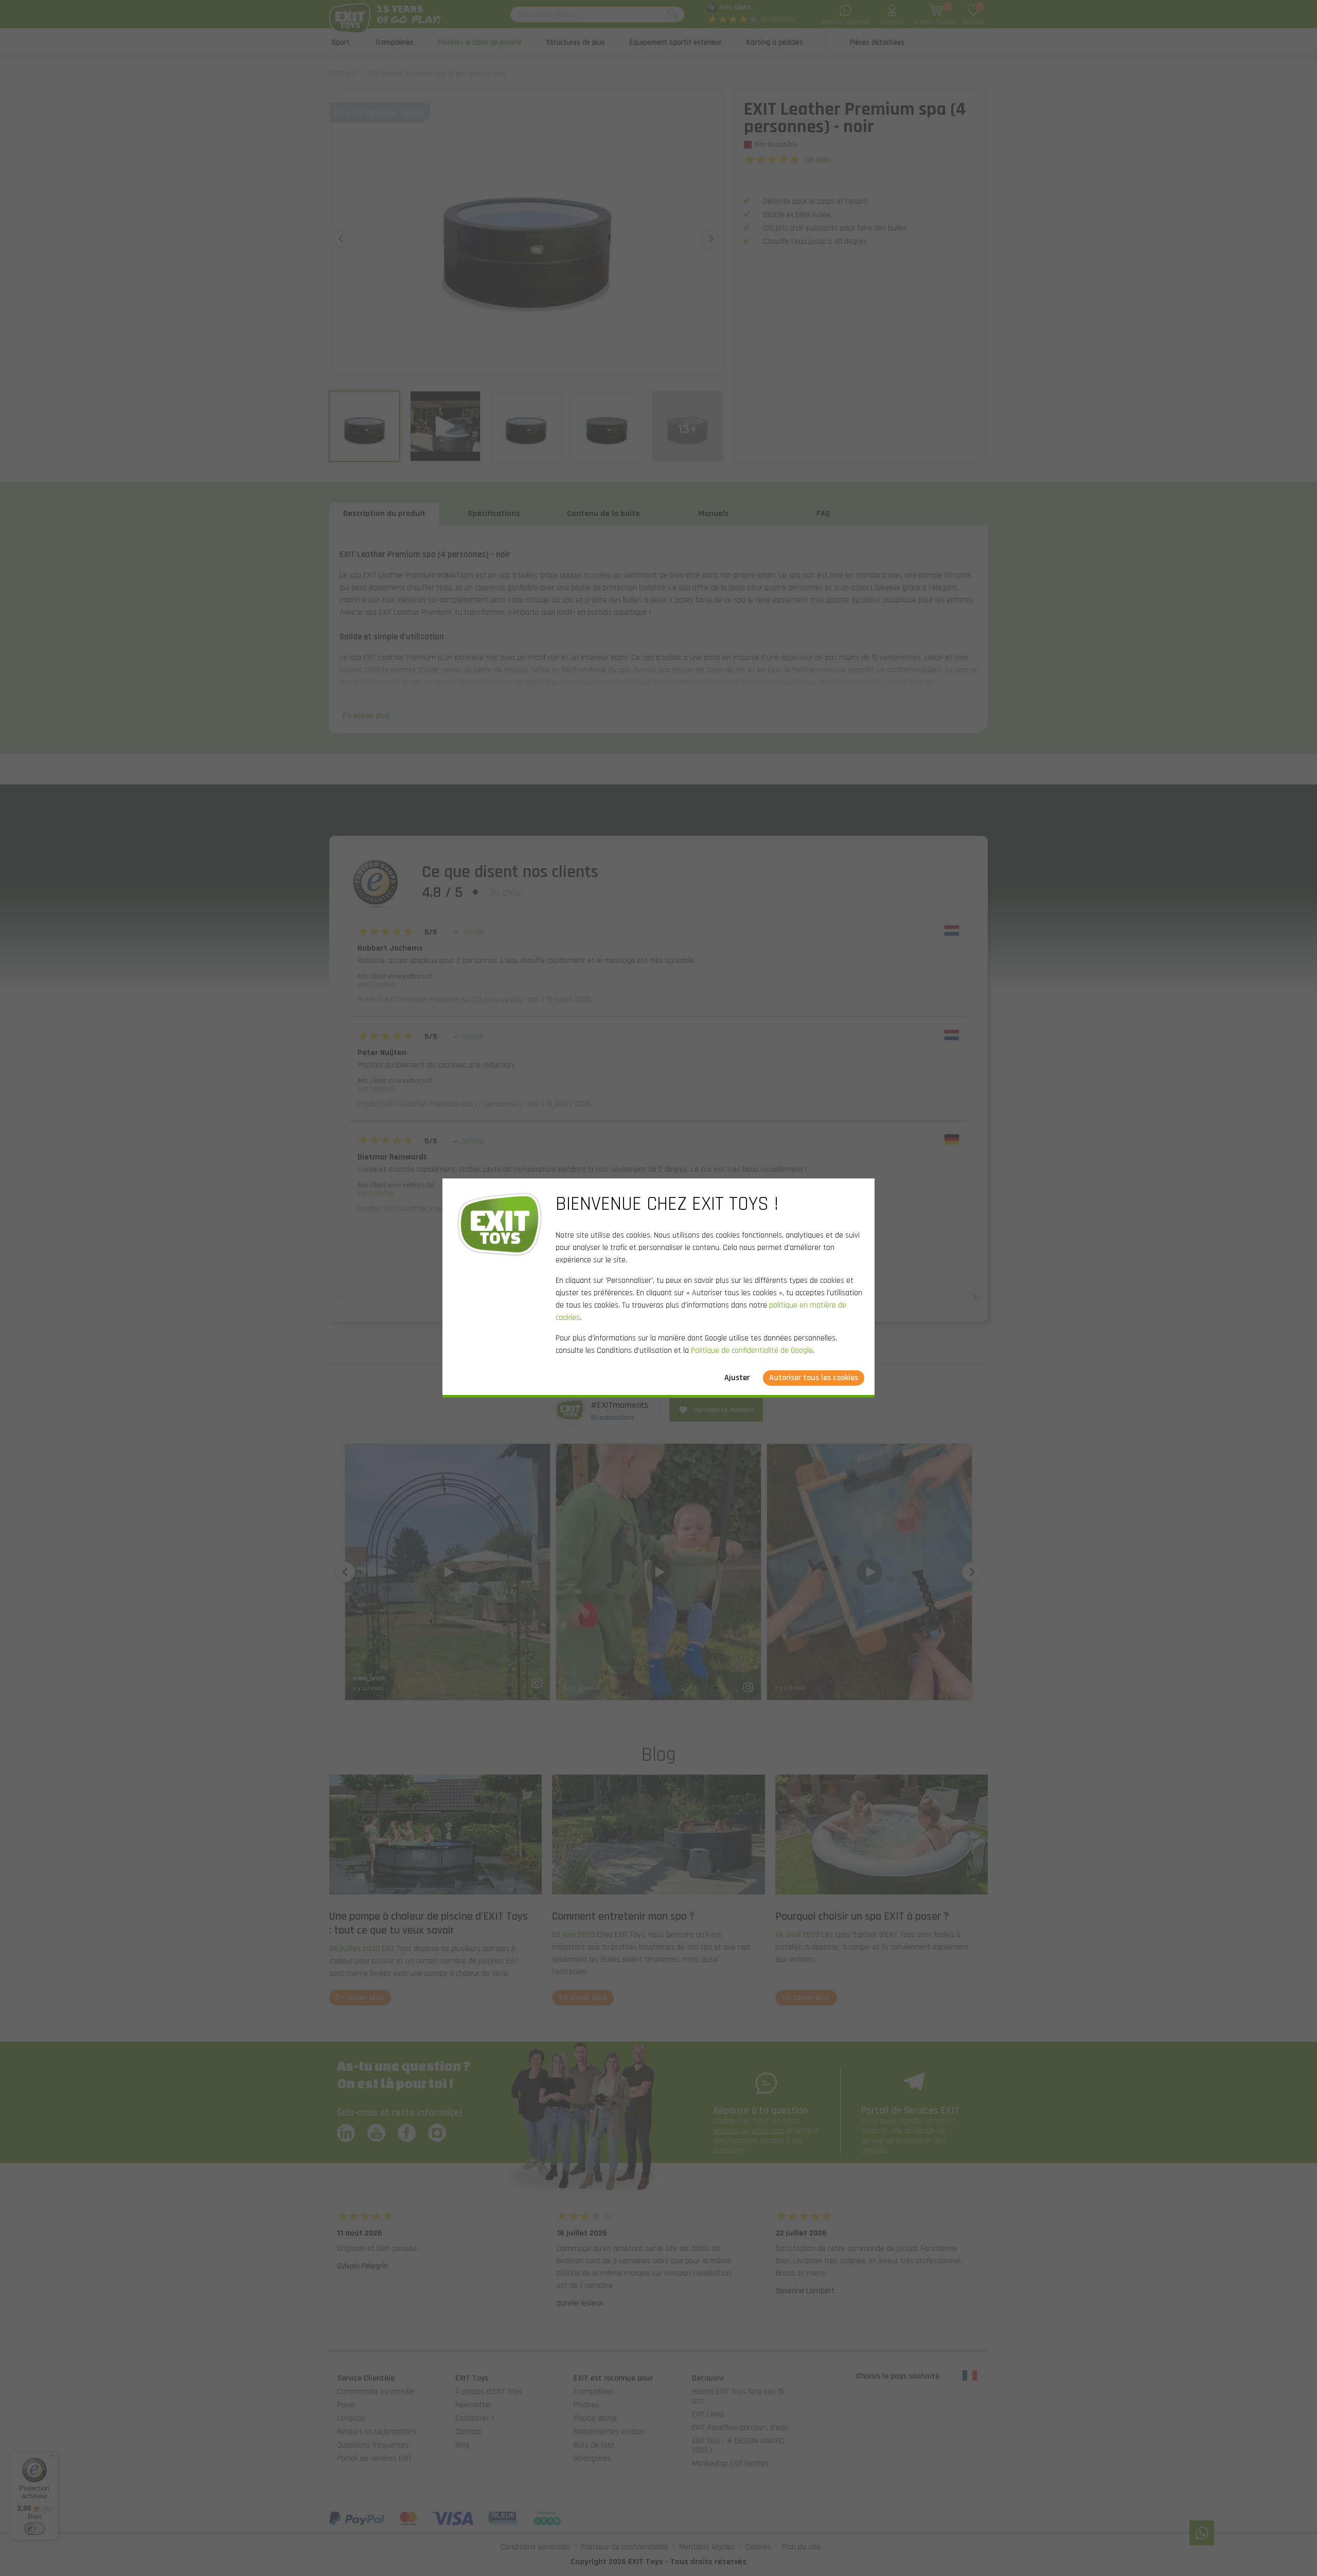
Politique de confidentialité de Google (752, 1350)
